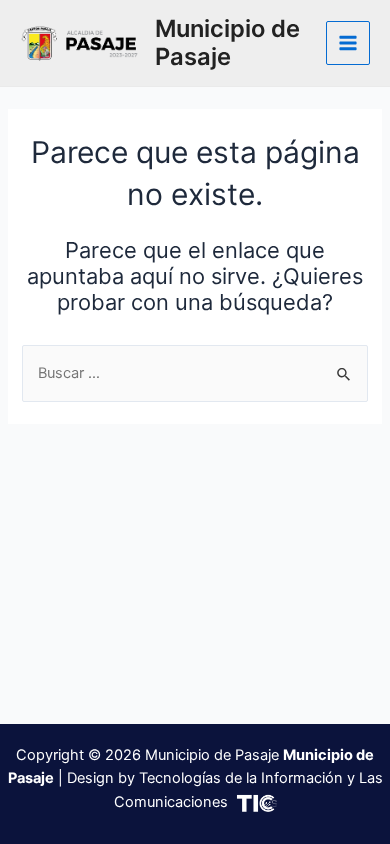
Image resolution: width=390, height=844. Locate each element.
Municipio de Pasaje (227, 42)
